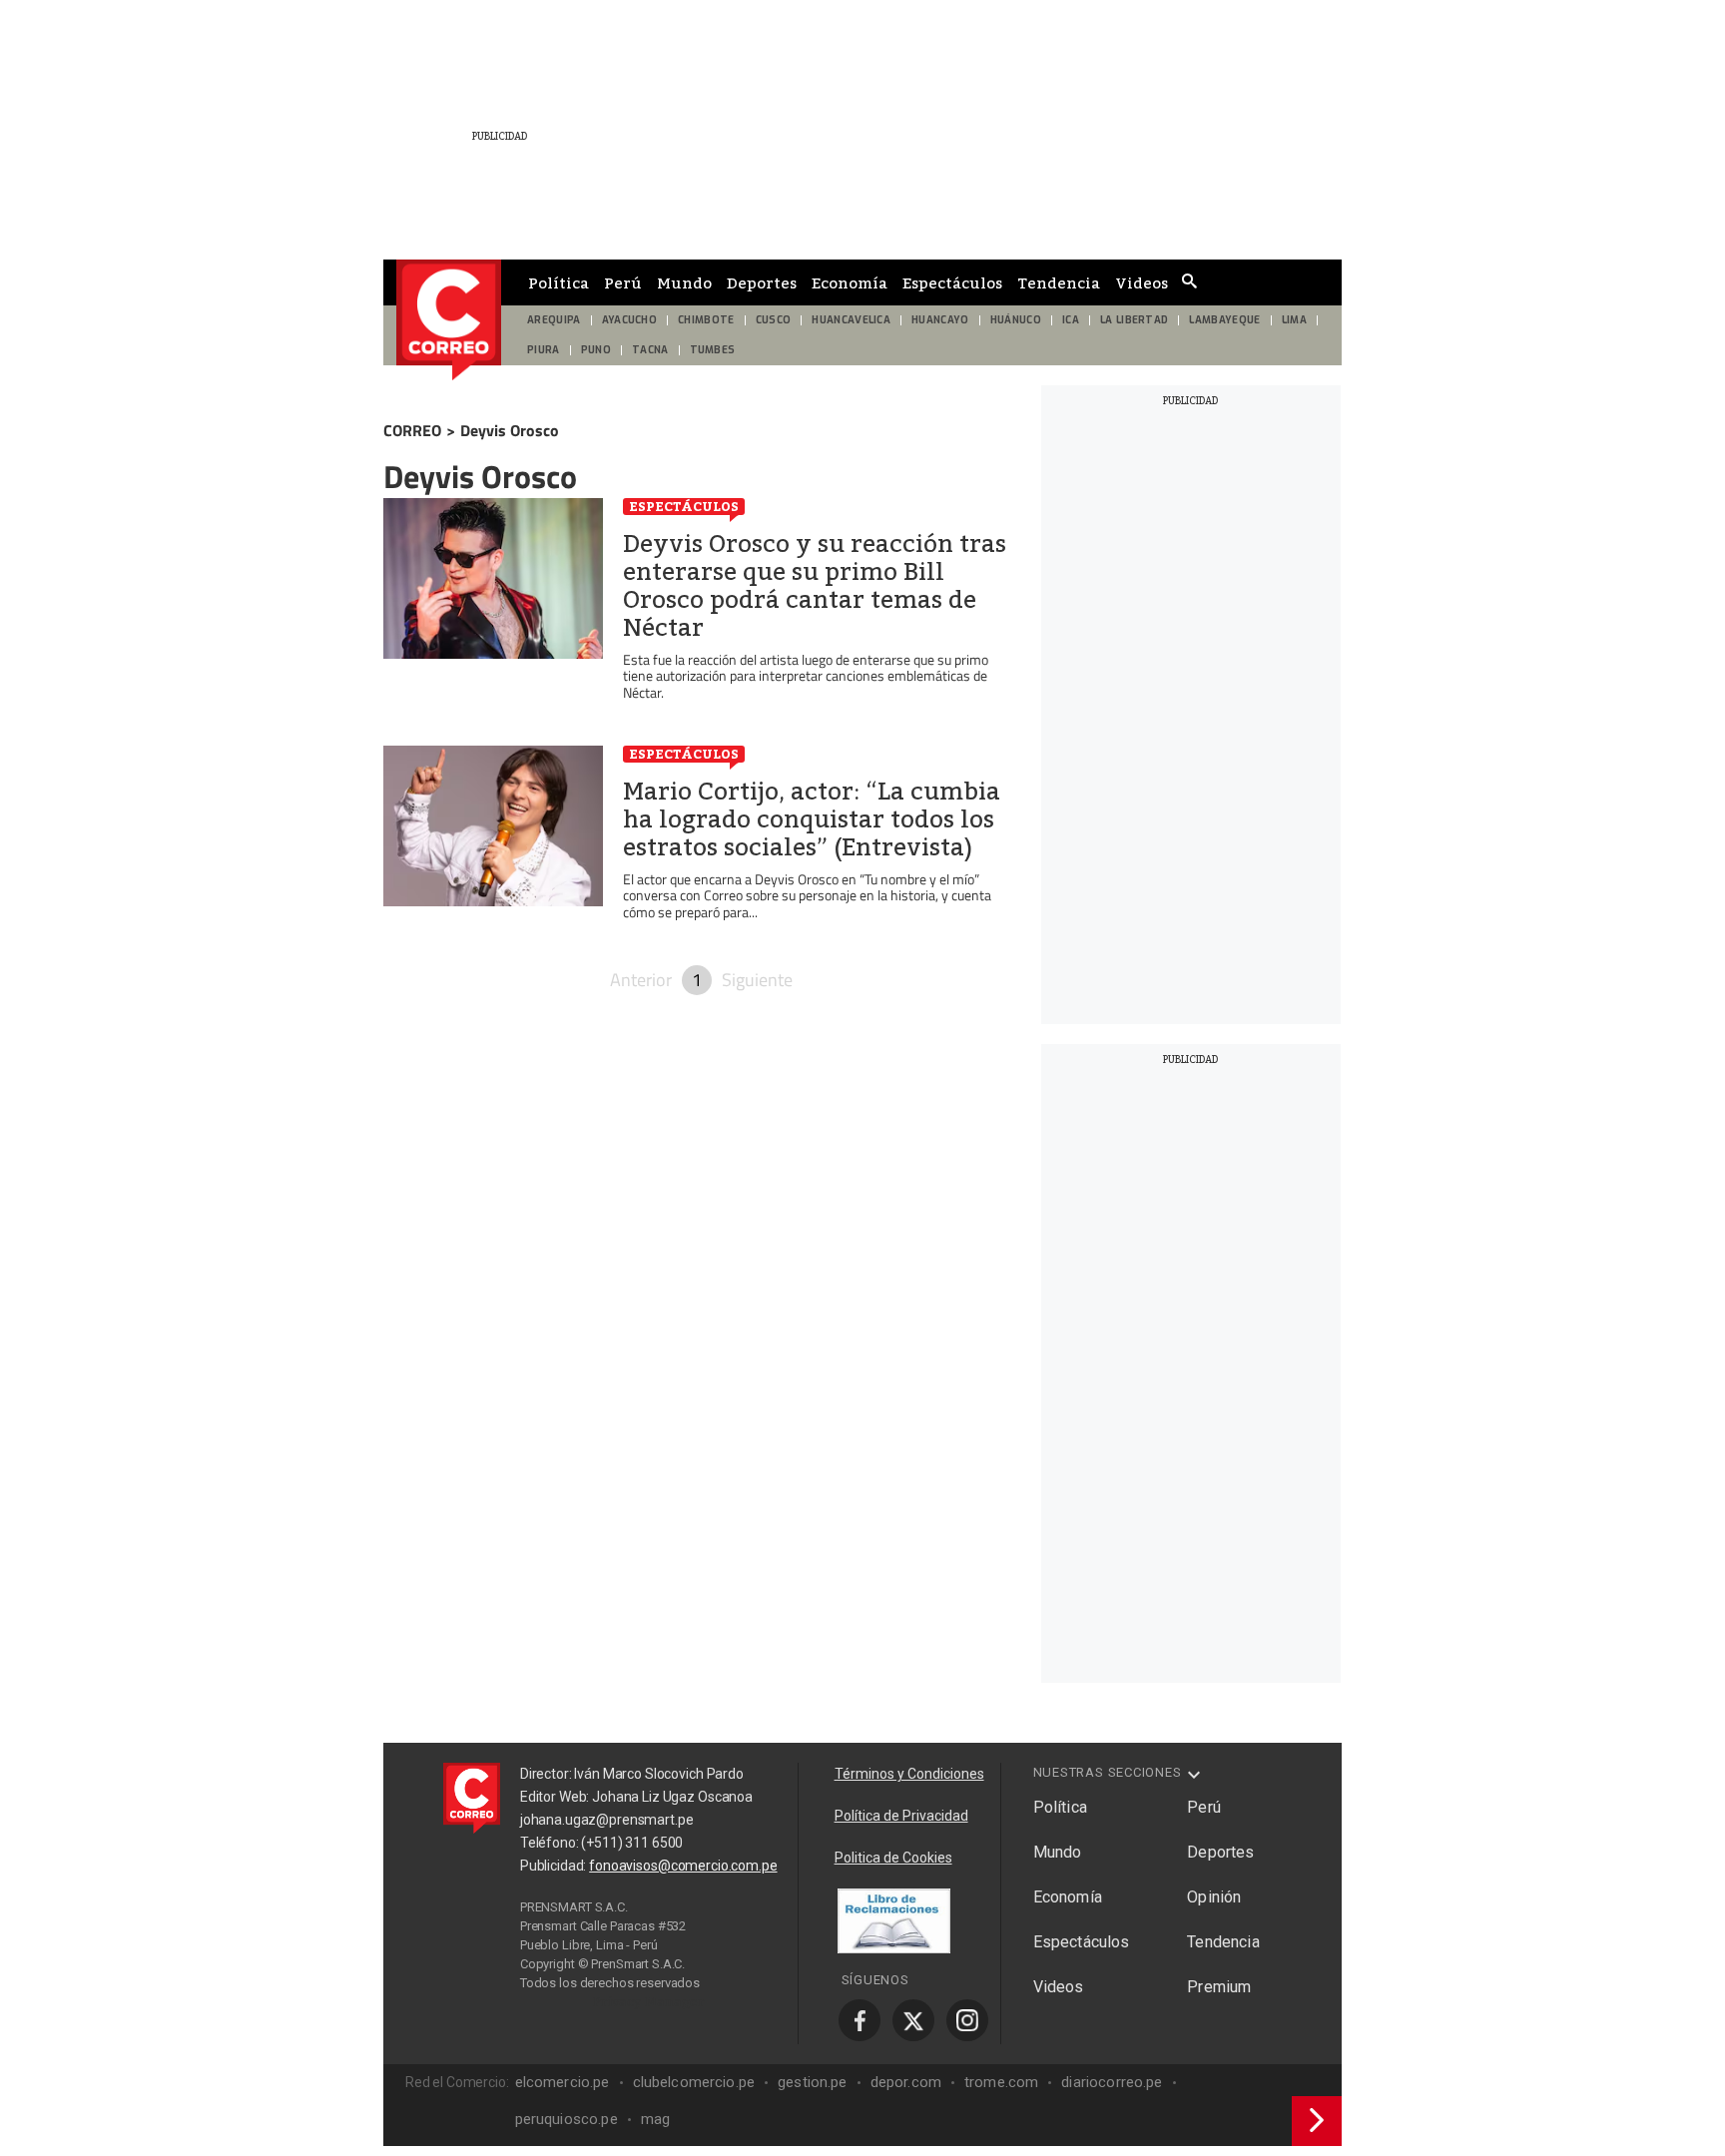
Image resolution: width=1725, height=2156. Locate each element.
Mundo (684, 282)
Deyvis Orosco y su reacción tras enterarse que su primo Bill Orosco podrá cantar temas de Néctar (815, 586)
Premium (1219, 1987)
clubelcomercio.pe (694, 2082)
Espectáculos (952, 282)
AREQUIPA (554, 320)
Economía (850, 282)
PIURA (544, 350)
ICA (1071, 320)
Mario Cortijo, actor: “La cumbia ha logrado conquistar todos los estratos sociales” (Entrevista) (812, 819)
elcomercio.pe (563, 2082)
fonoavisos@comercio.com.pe (683, 1866)
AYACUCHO (630, 320)
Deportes (762, 282)
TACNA (650, 350)
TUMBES (713, 350)
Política (559, 282)
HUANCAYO (940, 320)
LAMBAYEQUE (1224, 320)
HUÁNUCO (1016, 320)
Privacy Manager (649, 2001)
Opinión (1214, 1897)
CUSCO (774, 320)
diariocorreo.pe (1112, 2082)
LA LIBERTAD (1135, 320)
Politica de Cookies (893, 1858)
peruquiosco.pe (567, 2119)
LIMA (1294, 320)
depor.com (906, 2082)
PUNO (596, 350)
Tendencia (1059, 282)
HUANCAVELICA (851, 320)
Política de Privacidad (901, 1816)
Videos (1142, 282)
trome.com (1001, 2082)
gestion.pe (813, 2082)
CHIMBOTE (706, 320)
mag (655, 2119)
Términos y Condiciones (909, 1774)
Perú (623, 282)
